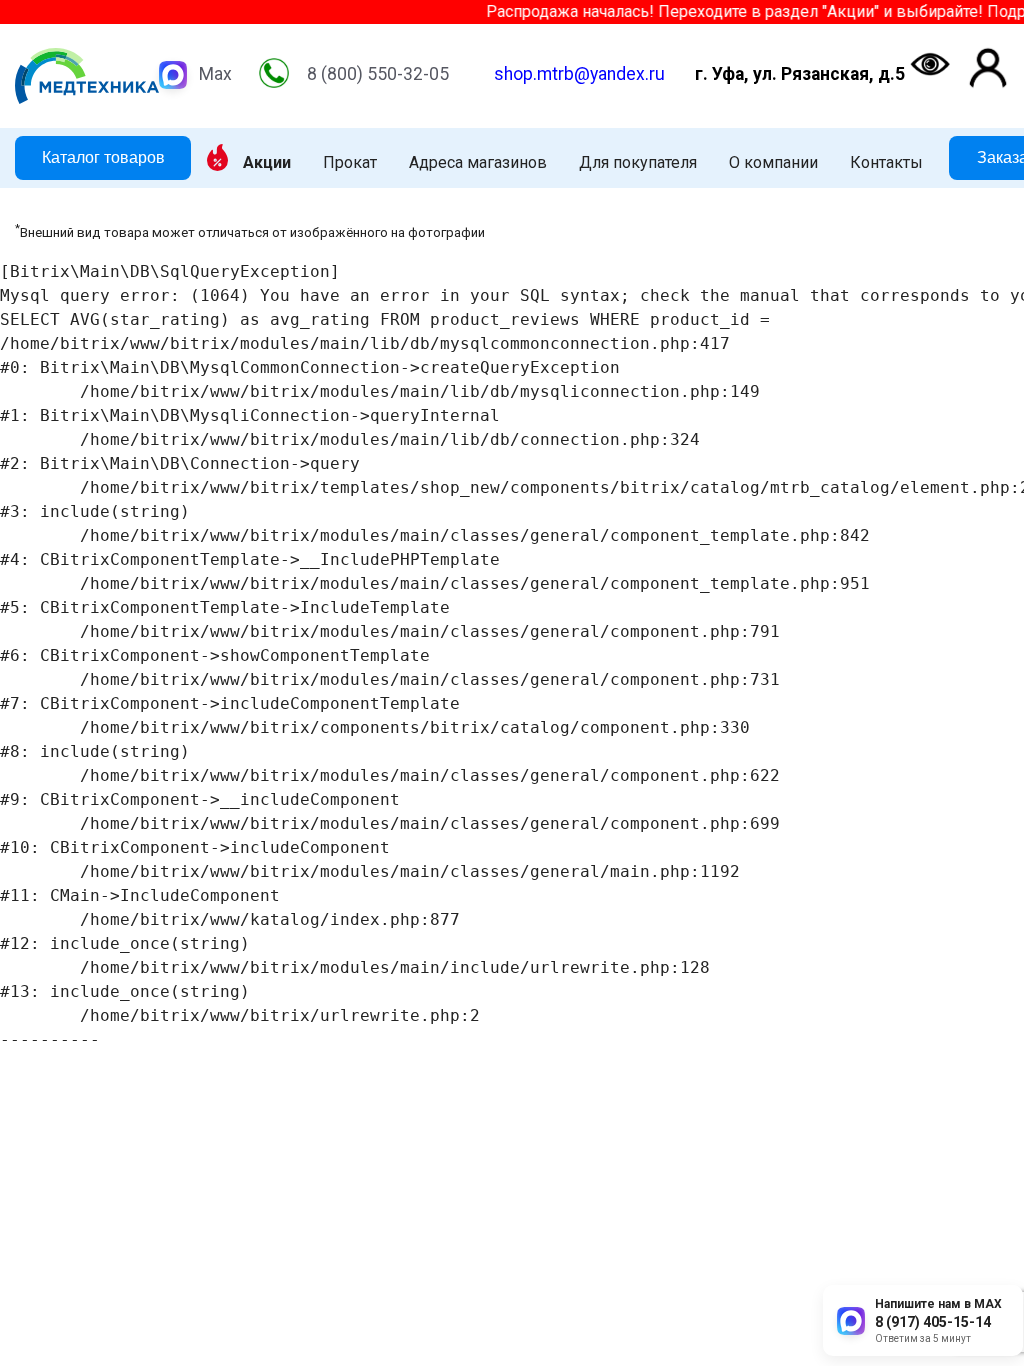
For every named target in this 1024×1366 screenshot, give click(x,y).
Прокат (350, 163)
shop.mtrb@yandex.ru (579, 74)
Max (215, 74)
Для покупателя (638, 163)
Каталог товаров (103, 157)
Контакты (886, 163)
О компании (773, 163)
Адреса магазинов (478, 163)
